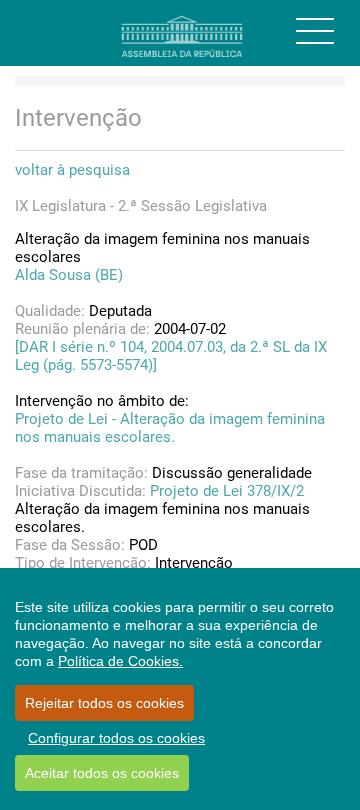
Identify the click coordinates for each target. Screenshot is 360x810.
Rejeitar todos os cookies (104, 703)
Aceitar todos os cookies (102, 773)
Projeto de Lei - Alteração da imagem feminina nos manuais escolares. (170, 428)
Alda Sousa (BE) (69, 275)
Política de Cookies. (120, 661)
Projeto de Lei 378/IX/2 (227, 491)
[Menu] (315, 31)
